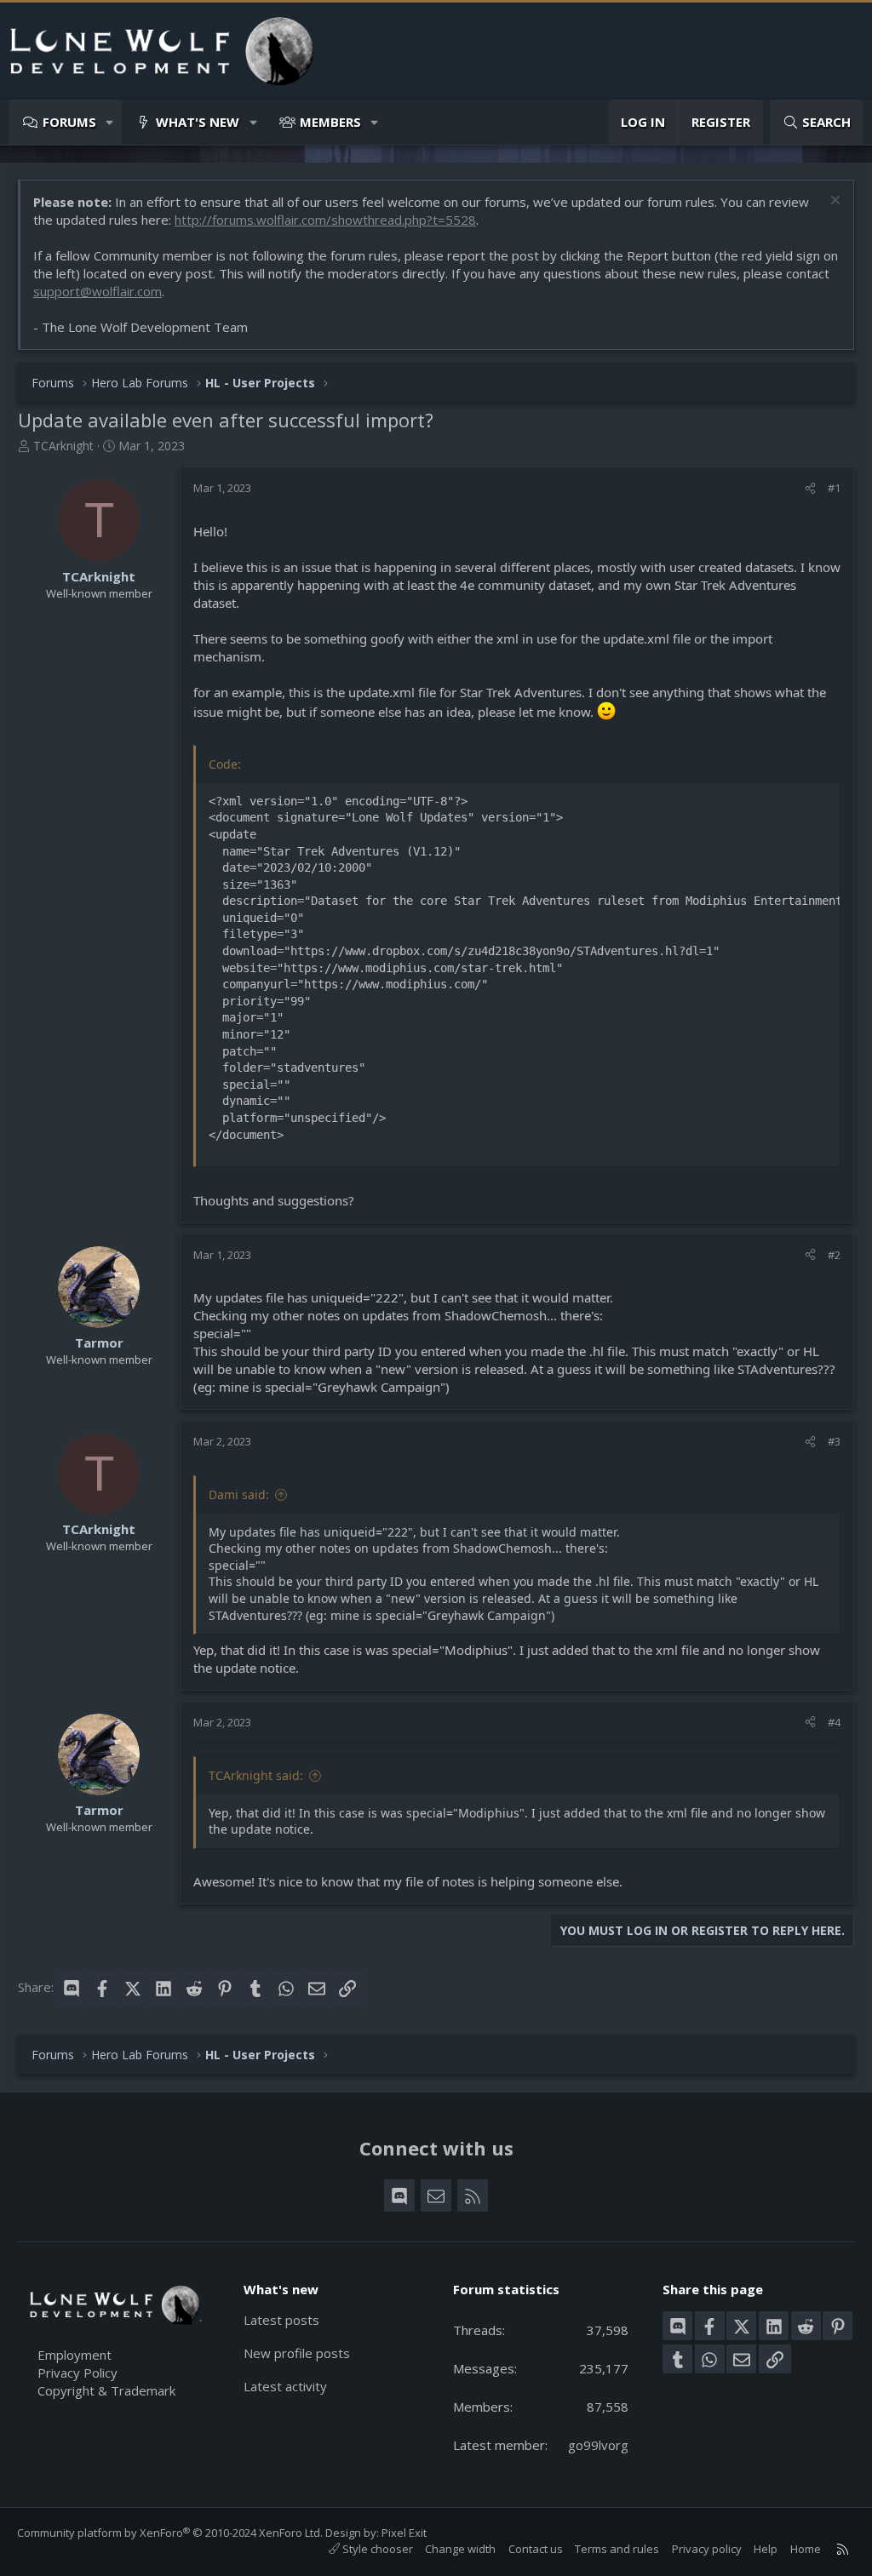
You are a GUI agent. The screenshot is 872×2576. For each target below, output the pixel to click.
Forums (69, 122)
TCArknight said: (256, 1775)
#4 (834, 1722)
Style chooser (376, 2549)
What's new (198, 122)
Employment (75, 2355)
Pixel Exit (404, 2533)
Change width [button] (460, 2549)
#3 (834, 1441)
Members (330, 122)
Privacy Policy (77, 2373)
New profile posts (297, 2353)
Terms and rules (617, 2549)
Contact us (536, 2549)
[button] (110, 122)
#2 (834, 1255)
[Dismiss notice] (833, 202)
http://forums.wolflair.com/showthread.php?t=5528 (325, 220)
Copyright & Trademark (106, 2390)
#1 (834, 488)
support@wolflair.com (98, 291)
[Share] (810, 488)
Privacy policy (707, 2549)
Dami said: (239, 1494)
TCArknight (63, 446)
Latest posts (281, 2320)
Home (806, 2549)
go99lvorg (598, 2445)
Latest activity (285, 2386)
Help (766, 2549)
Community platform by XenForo (170, 2533)
